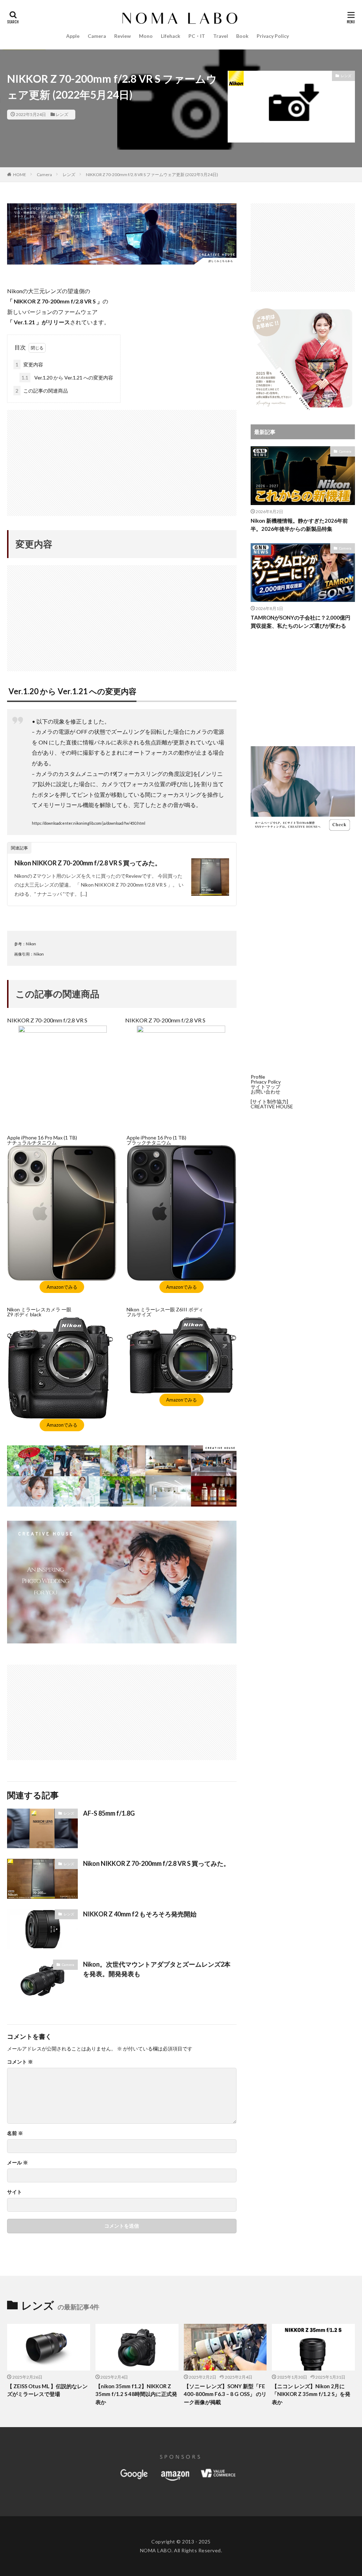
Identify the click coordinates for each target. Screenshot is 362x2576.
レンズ (62, 114)
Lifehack (171, 36)
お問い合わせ (265, 1092)
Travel (221, 36)
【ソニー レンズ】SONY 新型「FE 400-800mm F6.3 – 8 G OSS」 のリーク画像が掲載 (225, 2394)
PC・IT (197, 36)
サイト (14, 2192)
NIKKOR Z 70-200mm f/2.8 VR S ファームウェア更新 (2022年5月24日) (152, 175)
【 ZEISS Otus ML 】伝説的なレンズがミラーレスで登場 (47, 2390)
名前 (15, 2133)
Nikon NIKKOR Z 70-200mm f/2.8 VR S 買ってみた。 (88, 863)
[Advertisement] (122, 459)
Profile (258, 1077)
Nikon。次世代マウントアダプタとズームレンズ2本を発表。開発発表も (157, 1969)
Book (242, 36)
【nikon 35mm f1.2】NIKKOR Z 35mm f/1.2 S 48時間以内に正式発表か (136, 2394)
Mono (146, 36)
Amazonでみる (62, 1287)
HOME (20, 175)
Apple (73, 36)
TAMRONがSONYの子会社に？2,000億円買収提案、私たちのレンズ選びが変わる (300, 622)
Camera (97, 36)
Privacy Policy (273, 36)
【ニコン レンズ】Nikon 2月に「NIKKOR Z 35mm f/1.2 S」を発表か (311, 2394)
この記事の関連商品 (42, 391)
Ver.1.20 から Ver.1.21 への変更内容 (67, 378)
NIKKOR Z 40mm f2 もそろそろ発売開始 (140, 1914)
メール (17, 2163)
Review (122, 36)
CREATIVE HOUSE (272, 1106)
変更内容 (29, 364)
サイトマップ (265, 1087)
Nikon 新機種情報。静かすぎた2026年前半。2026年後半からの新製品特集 (299, 525)
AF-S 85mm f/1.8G (109, 1813)
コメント (20, 2062)
